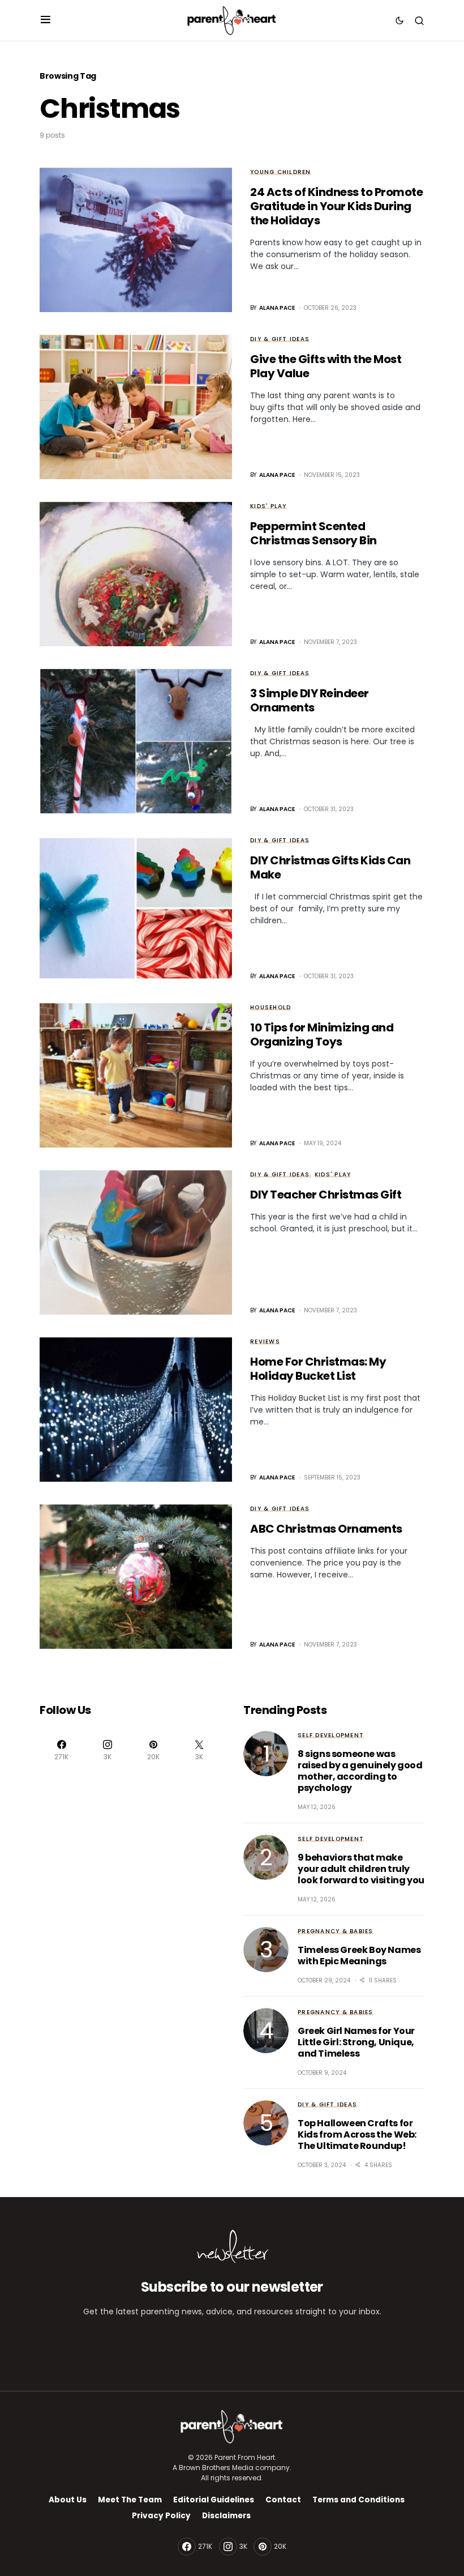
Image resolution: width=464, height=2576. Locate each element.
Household (270, 1007)
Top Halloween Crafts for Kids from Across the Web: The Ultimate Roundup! (357, 2134)
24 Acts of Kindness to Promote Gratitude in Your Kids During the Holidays (336, 206)
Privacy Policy (161, 2516)
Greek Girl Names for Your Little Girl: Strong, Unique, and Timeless (356, 2042)
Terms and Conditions (358, 2500)
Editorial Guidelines (214, 2500)
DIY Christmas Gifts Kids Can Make (330, 867)
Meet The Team (130, 2500)
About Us (68, 2500)
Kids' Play (268, 506)
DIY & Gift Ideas (280, 339)
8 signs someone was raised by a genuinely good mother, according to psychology (360, 1771)
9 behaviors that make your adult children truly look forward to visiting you (361, 1869)
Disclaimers (226, 2516)
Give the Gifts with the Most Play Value (326, 366)
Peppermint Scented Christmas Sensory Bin (313, 533)
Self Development (331, 1735)
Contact (283, 2500)
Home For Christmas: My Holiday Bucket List (318, 1369)
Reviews (265, 1342)
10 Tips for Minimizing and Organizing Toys (322, 1035)
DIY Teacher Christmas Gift (326, 1195)
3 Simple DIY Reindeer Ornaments (310, 700)
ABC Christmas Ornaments (326, 1529)
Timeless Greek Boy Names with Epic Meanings (359, 1956)
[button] (46, 20)
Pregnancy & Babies (336, 1931)
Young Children (281, 172)
